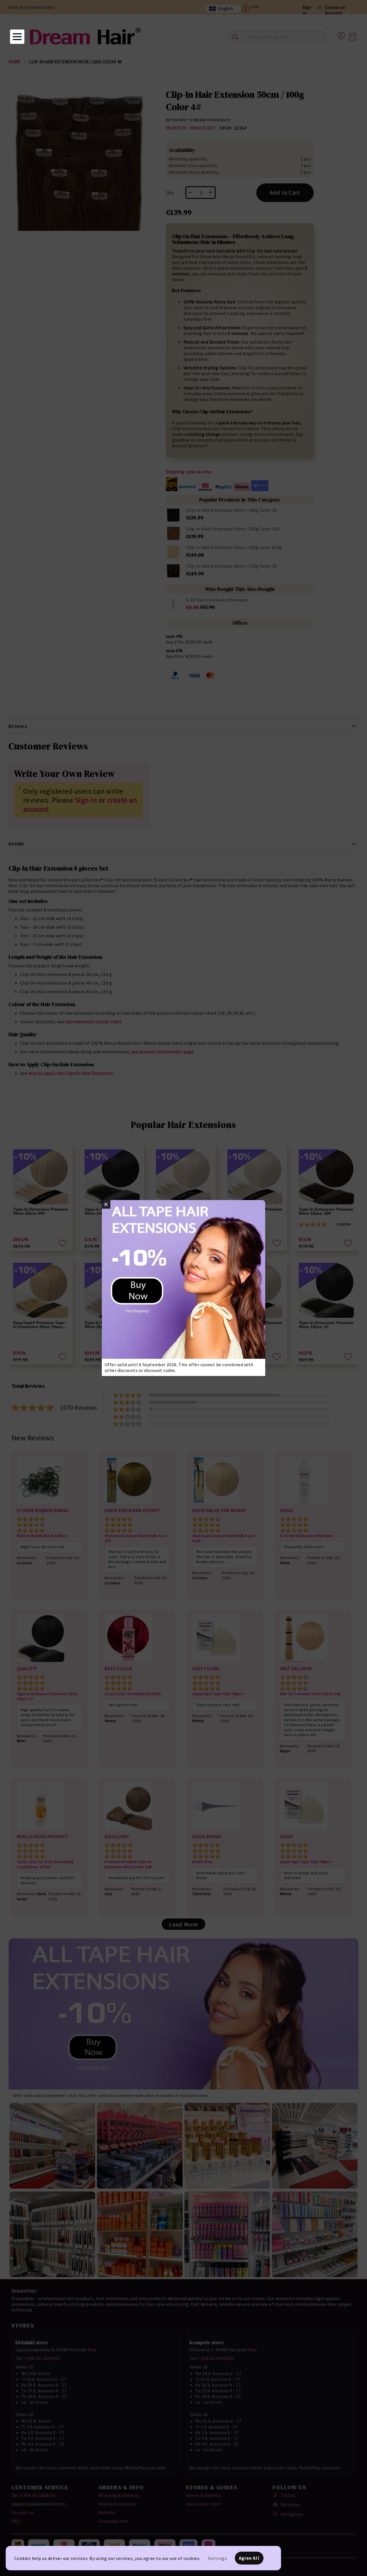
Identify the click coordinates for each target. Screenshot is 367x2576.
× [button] (106, 1204)
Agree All (249, 2558)
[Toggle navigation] (17, 37)
